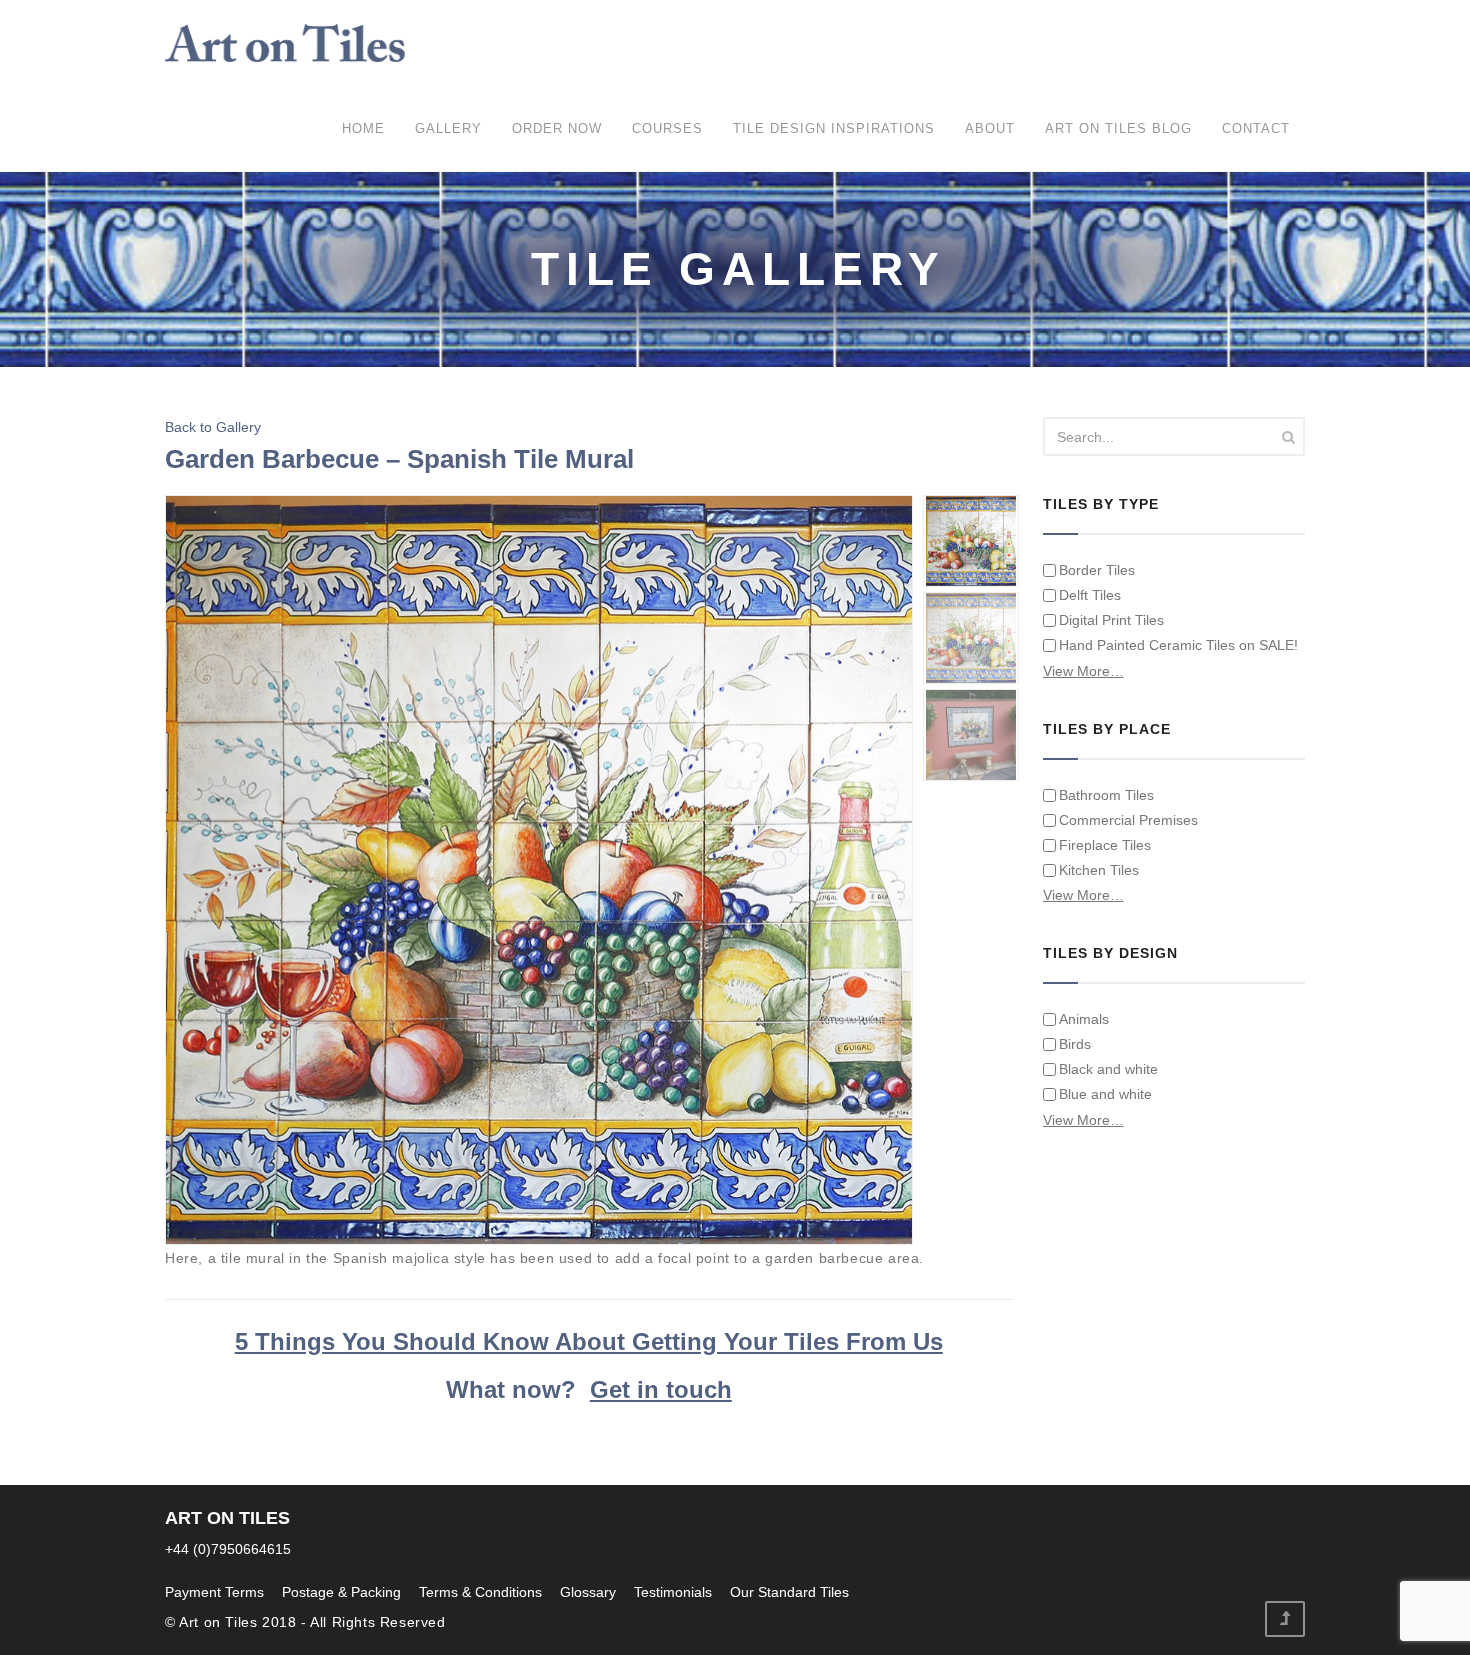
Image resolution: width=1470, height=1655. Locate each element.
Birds (1075, 1044)
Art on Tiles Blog (1118, 128)
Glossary (588, 1592)
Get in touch (661, 1389)
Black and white (1108, 1069)
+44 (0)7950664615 (228, 1549)
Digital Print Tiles (1111, 620)
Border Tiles (1097, 570)
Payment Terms (214, 1592)
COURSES (667, 128)
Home (363, 128)
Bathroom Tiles (1106, 795)
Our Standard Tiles (789, 1592)
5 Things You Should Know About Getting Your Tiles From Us (589, 1341)
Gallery (448, 128)
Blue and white (1105, 1094)
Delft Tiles (1090, 595)
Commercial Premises (1128, 820)
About (990, 128)
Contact (1256, 128)
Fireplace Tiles (1105, 845)
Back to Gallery (213, 427)
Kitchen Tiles (1099, 870)
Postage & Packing (341, 1592)
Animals (1084, 1019)
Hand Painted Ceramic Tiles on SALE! (1178, 645)
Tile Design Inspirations (834, 128)
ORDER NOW (557, 128)
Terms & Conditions (480, 1592)
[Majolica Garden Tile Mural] (540, 869)
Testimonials (673, 1592)
